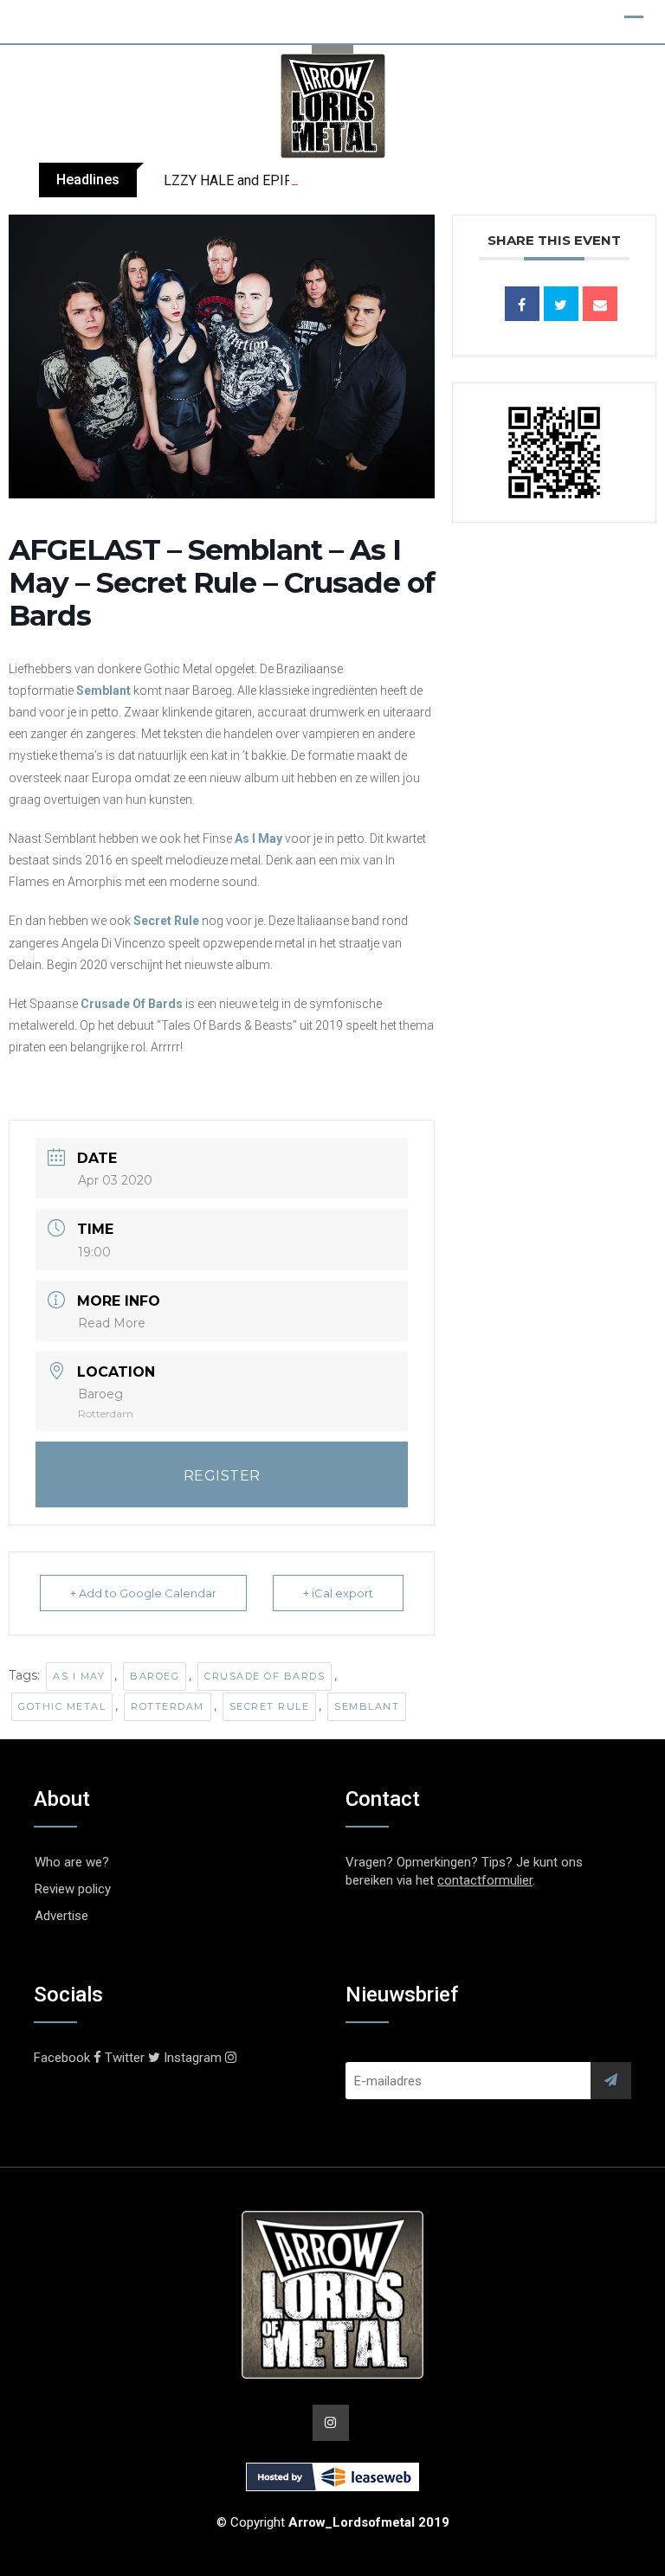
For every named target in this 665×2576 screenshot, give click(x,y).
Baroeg (155, 1676)
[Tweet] (561, 304)
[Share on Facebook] (522, 304)
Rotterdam (168, 1706)
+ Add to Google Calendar (143, 1593)
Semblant (103, 691)
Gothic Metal (62, 1706)
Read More (112, 1323)
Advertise (61, 1916)
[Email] (600, 304)
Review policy (73, 1889)
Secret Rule (270, 1706)
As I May (258, 838)
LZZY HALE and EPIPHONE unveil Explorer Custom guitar (337, 180)
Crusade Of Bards (132, 1004)
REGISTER (222, 1476)
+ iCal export (338, 1593)
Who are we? (72, 1862)
